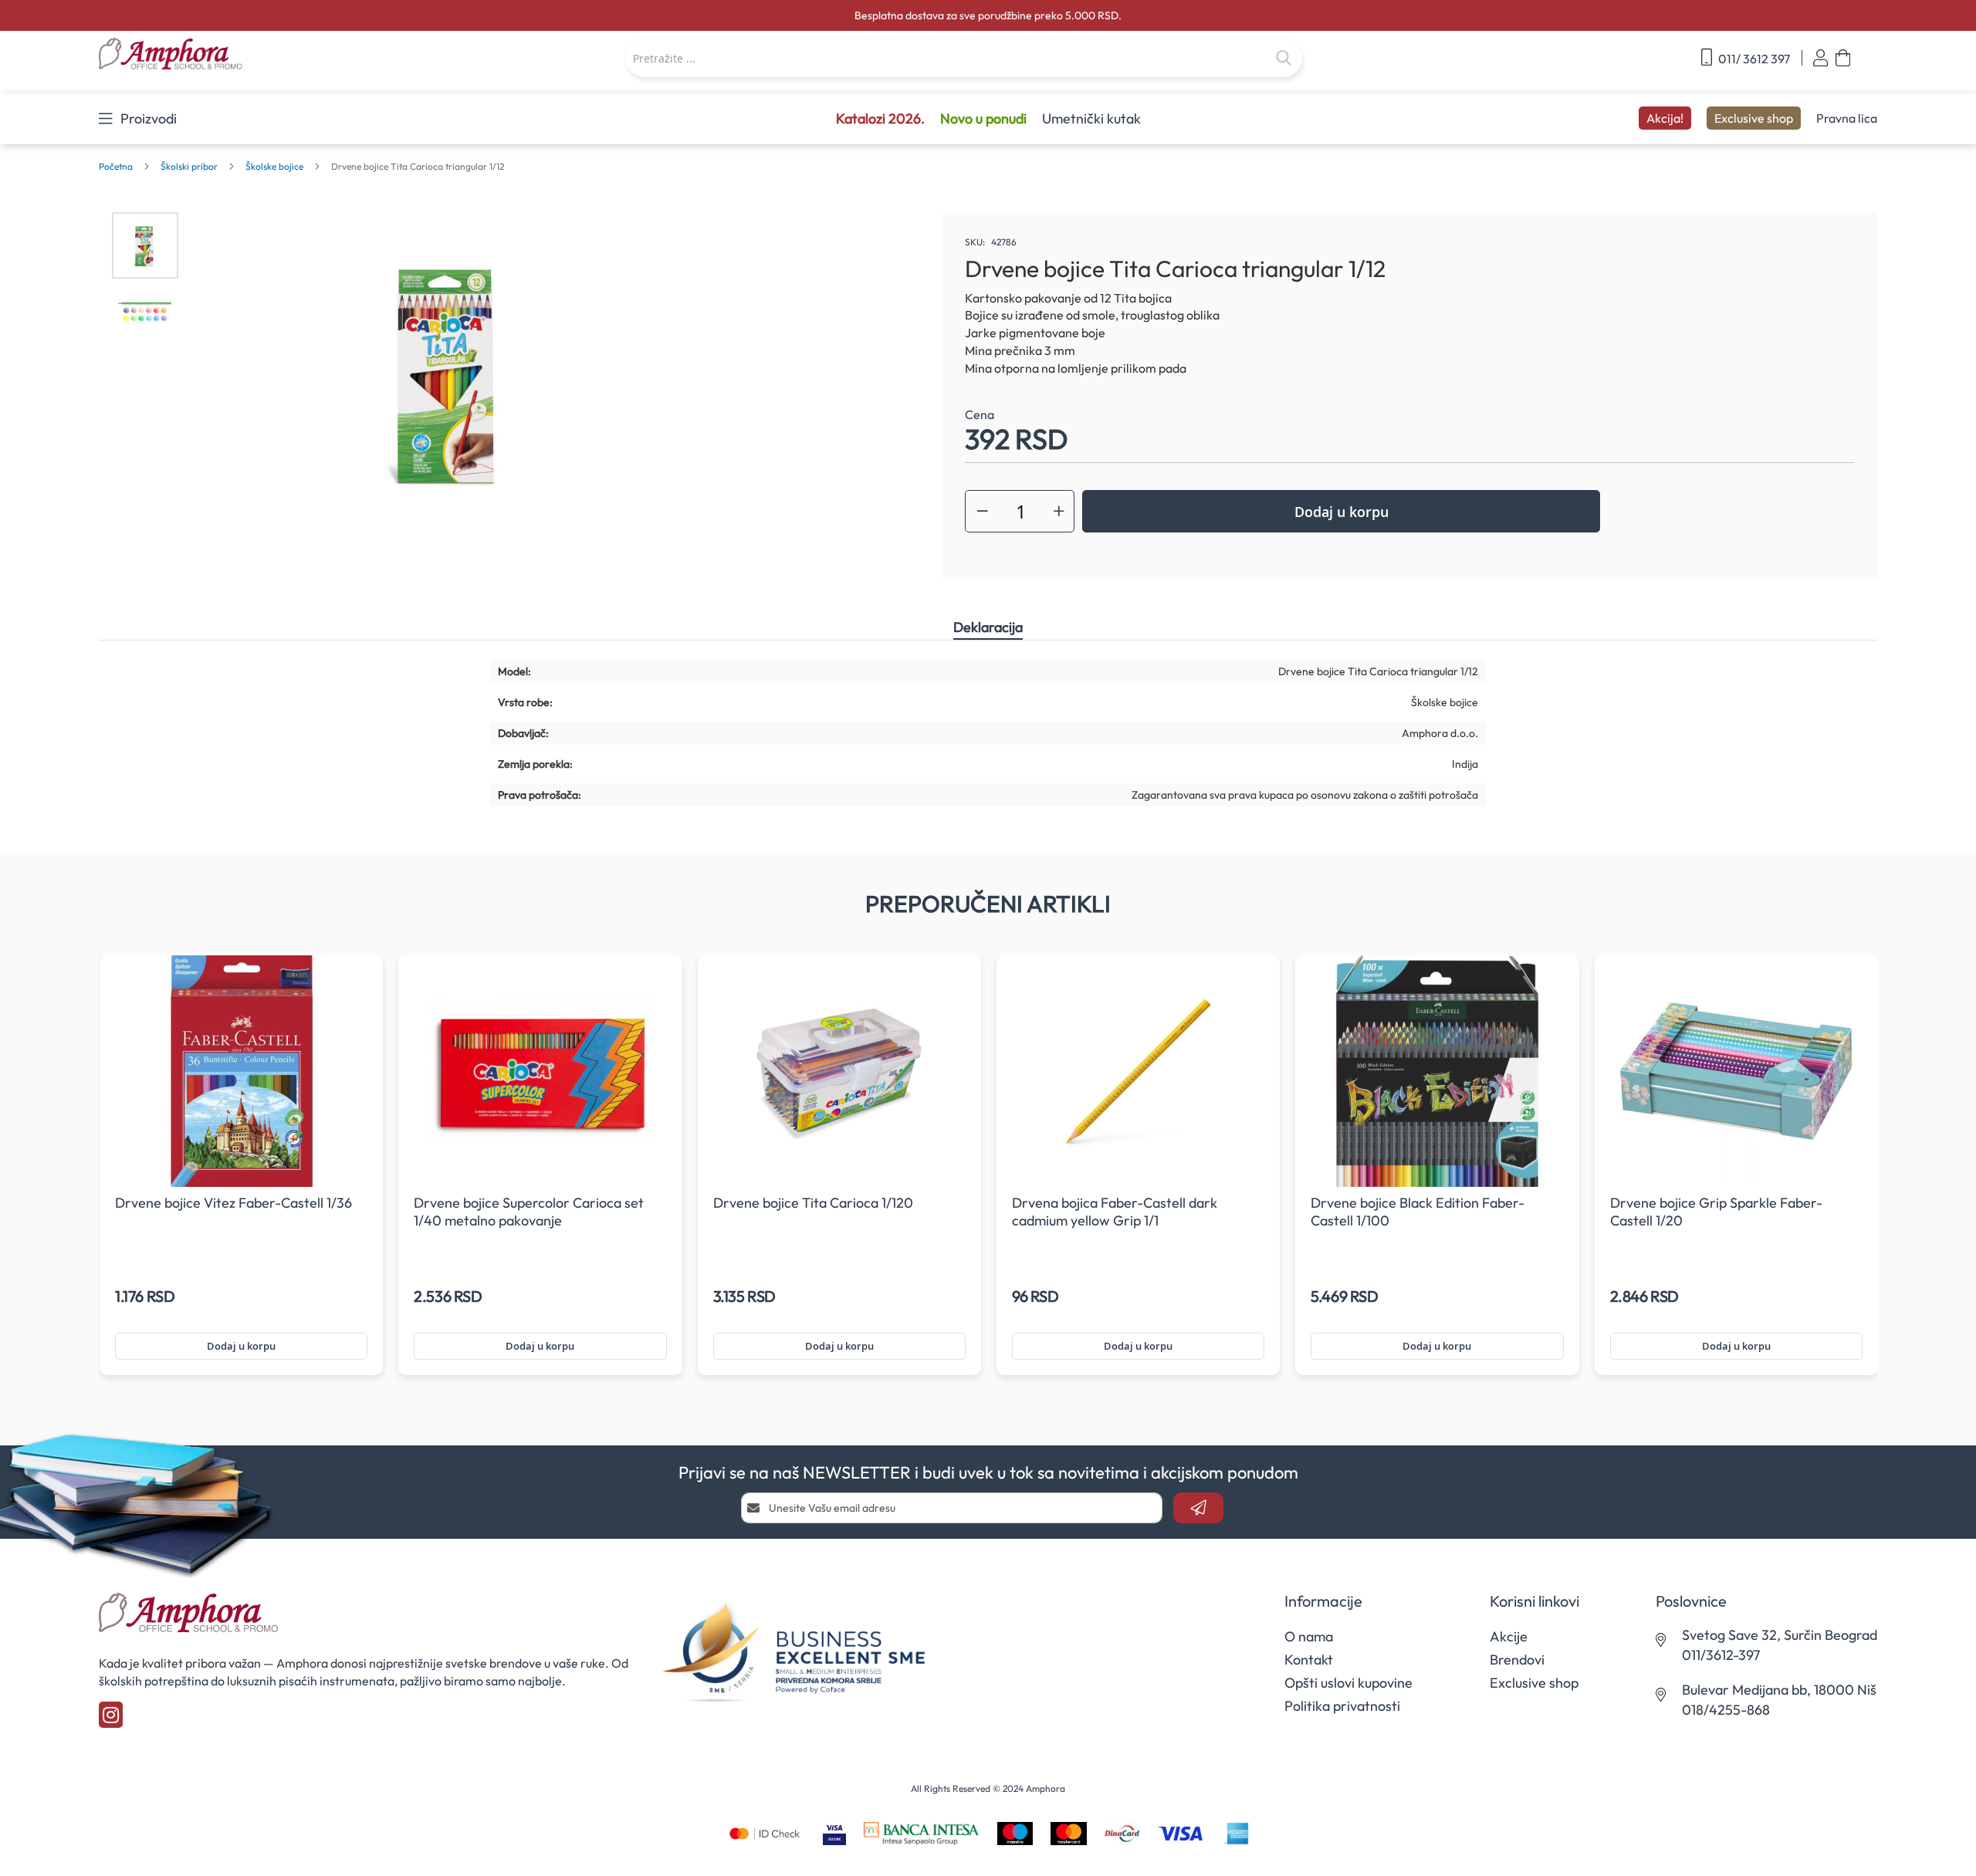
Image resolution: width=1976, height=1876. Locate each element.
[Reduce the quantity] (983, 511)
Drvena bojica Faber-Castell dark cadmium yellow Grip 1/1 (1115, 1212)
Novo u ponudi (983, 118)
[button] (145, 245)
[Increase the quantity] (1059, 511)
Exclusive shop (1754, 118)
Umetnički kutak (1091, 118)
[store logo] (249, 55)
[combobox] (964, 58)
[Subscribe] (1198, 1508)
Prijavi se (1820, 58)
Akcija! (1665, 118)
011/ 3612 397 (1753, 59)
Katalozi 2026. (880, 118)
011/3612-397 (1721, 1655)
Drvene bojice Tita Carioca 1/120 (813, 1203)
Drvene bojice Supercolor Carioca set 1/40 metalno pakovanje (529, 1212)
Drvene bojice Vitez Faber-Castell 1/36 (233, 1203)
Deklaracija (988, 627)
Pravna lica (1847, 118)
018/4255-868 (1726, 1710)
